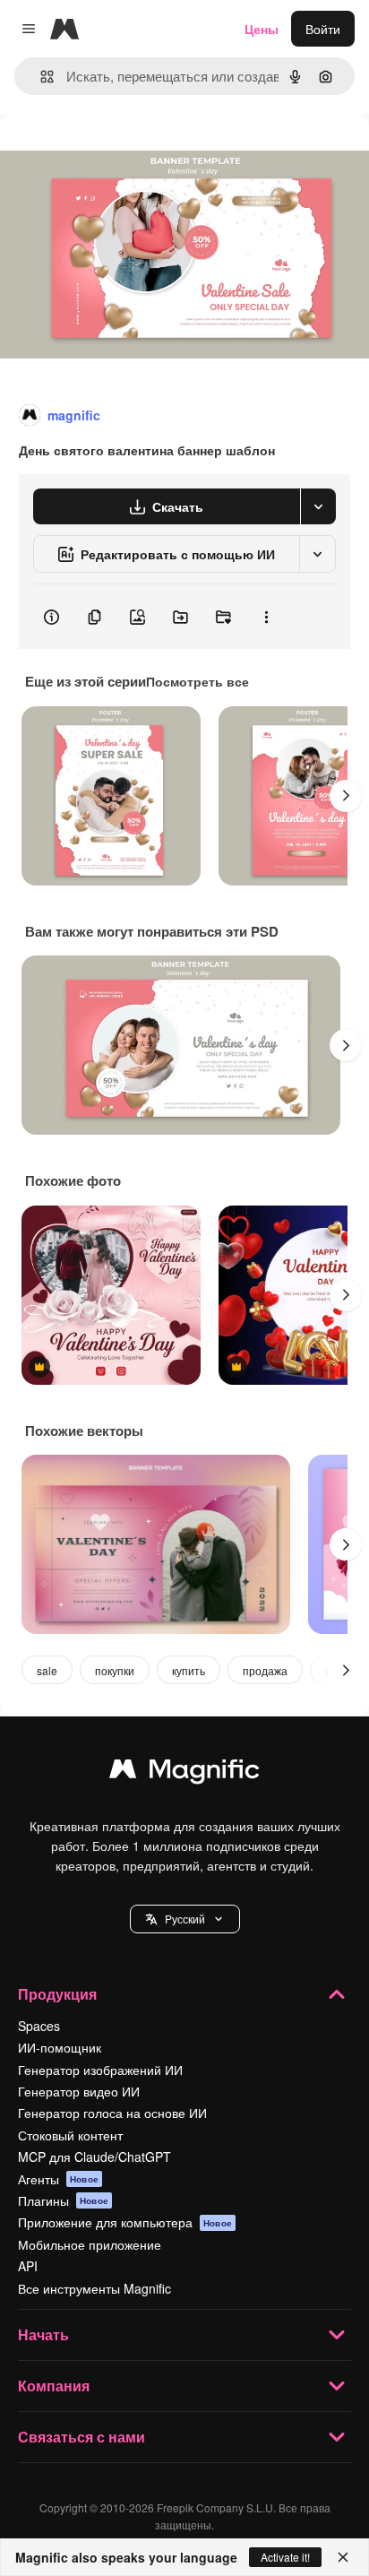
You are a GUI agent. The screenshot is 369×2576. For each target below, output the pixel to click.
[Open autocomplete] (40, 77)
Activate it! (285, 2557)
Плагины (63, 2200)
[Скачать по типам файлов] (318, 506)
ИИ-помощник (60, 2047)
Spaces (39, 2026)
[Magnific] (184, 1773)
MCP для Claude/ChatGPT (94, 2157)
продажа (265, 1670)
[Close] (343, 2557)
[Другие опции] (266, 617)
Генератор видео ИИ (79, 2091)
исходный (120, 154)
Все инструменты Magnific (94, 2288)
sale (47, 1670)
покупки (115, 1670)
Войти (323, 29)
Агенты (58, 2179)
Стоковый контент (70, 2135)
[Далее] (346, 796)
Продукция (57, 1994)
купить (189, 1670)
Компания (54, 2386)
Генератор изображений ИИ (100, 2070)
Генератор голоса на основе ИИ (112, 2113)
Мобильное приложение (90, 2244)
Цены (262, 29)
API (28, 2266)
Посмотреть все (197, 681)
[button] (185, 1919)
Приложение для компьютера (125, 2222)
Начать (43, 2334)
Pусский (185, 1919)
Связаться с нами (82, 2437)
